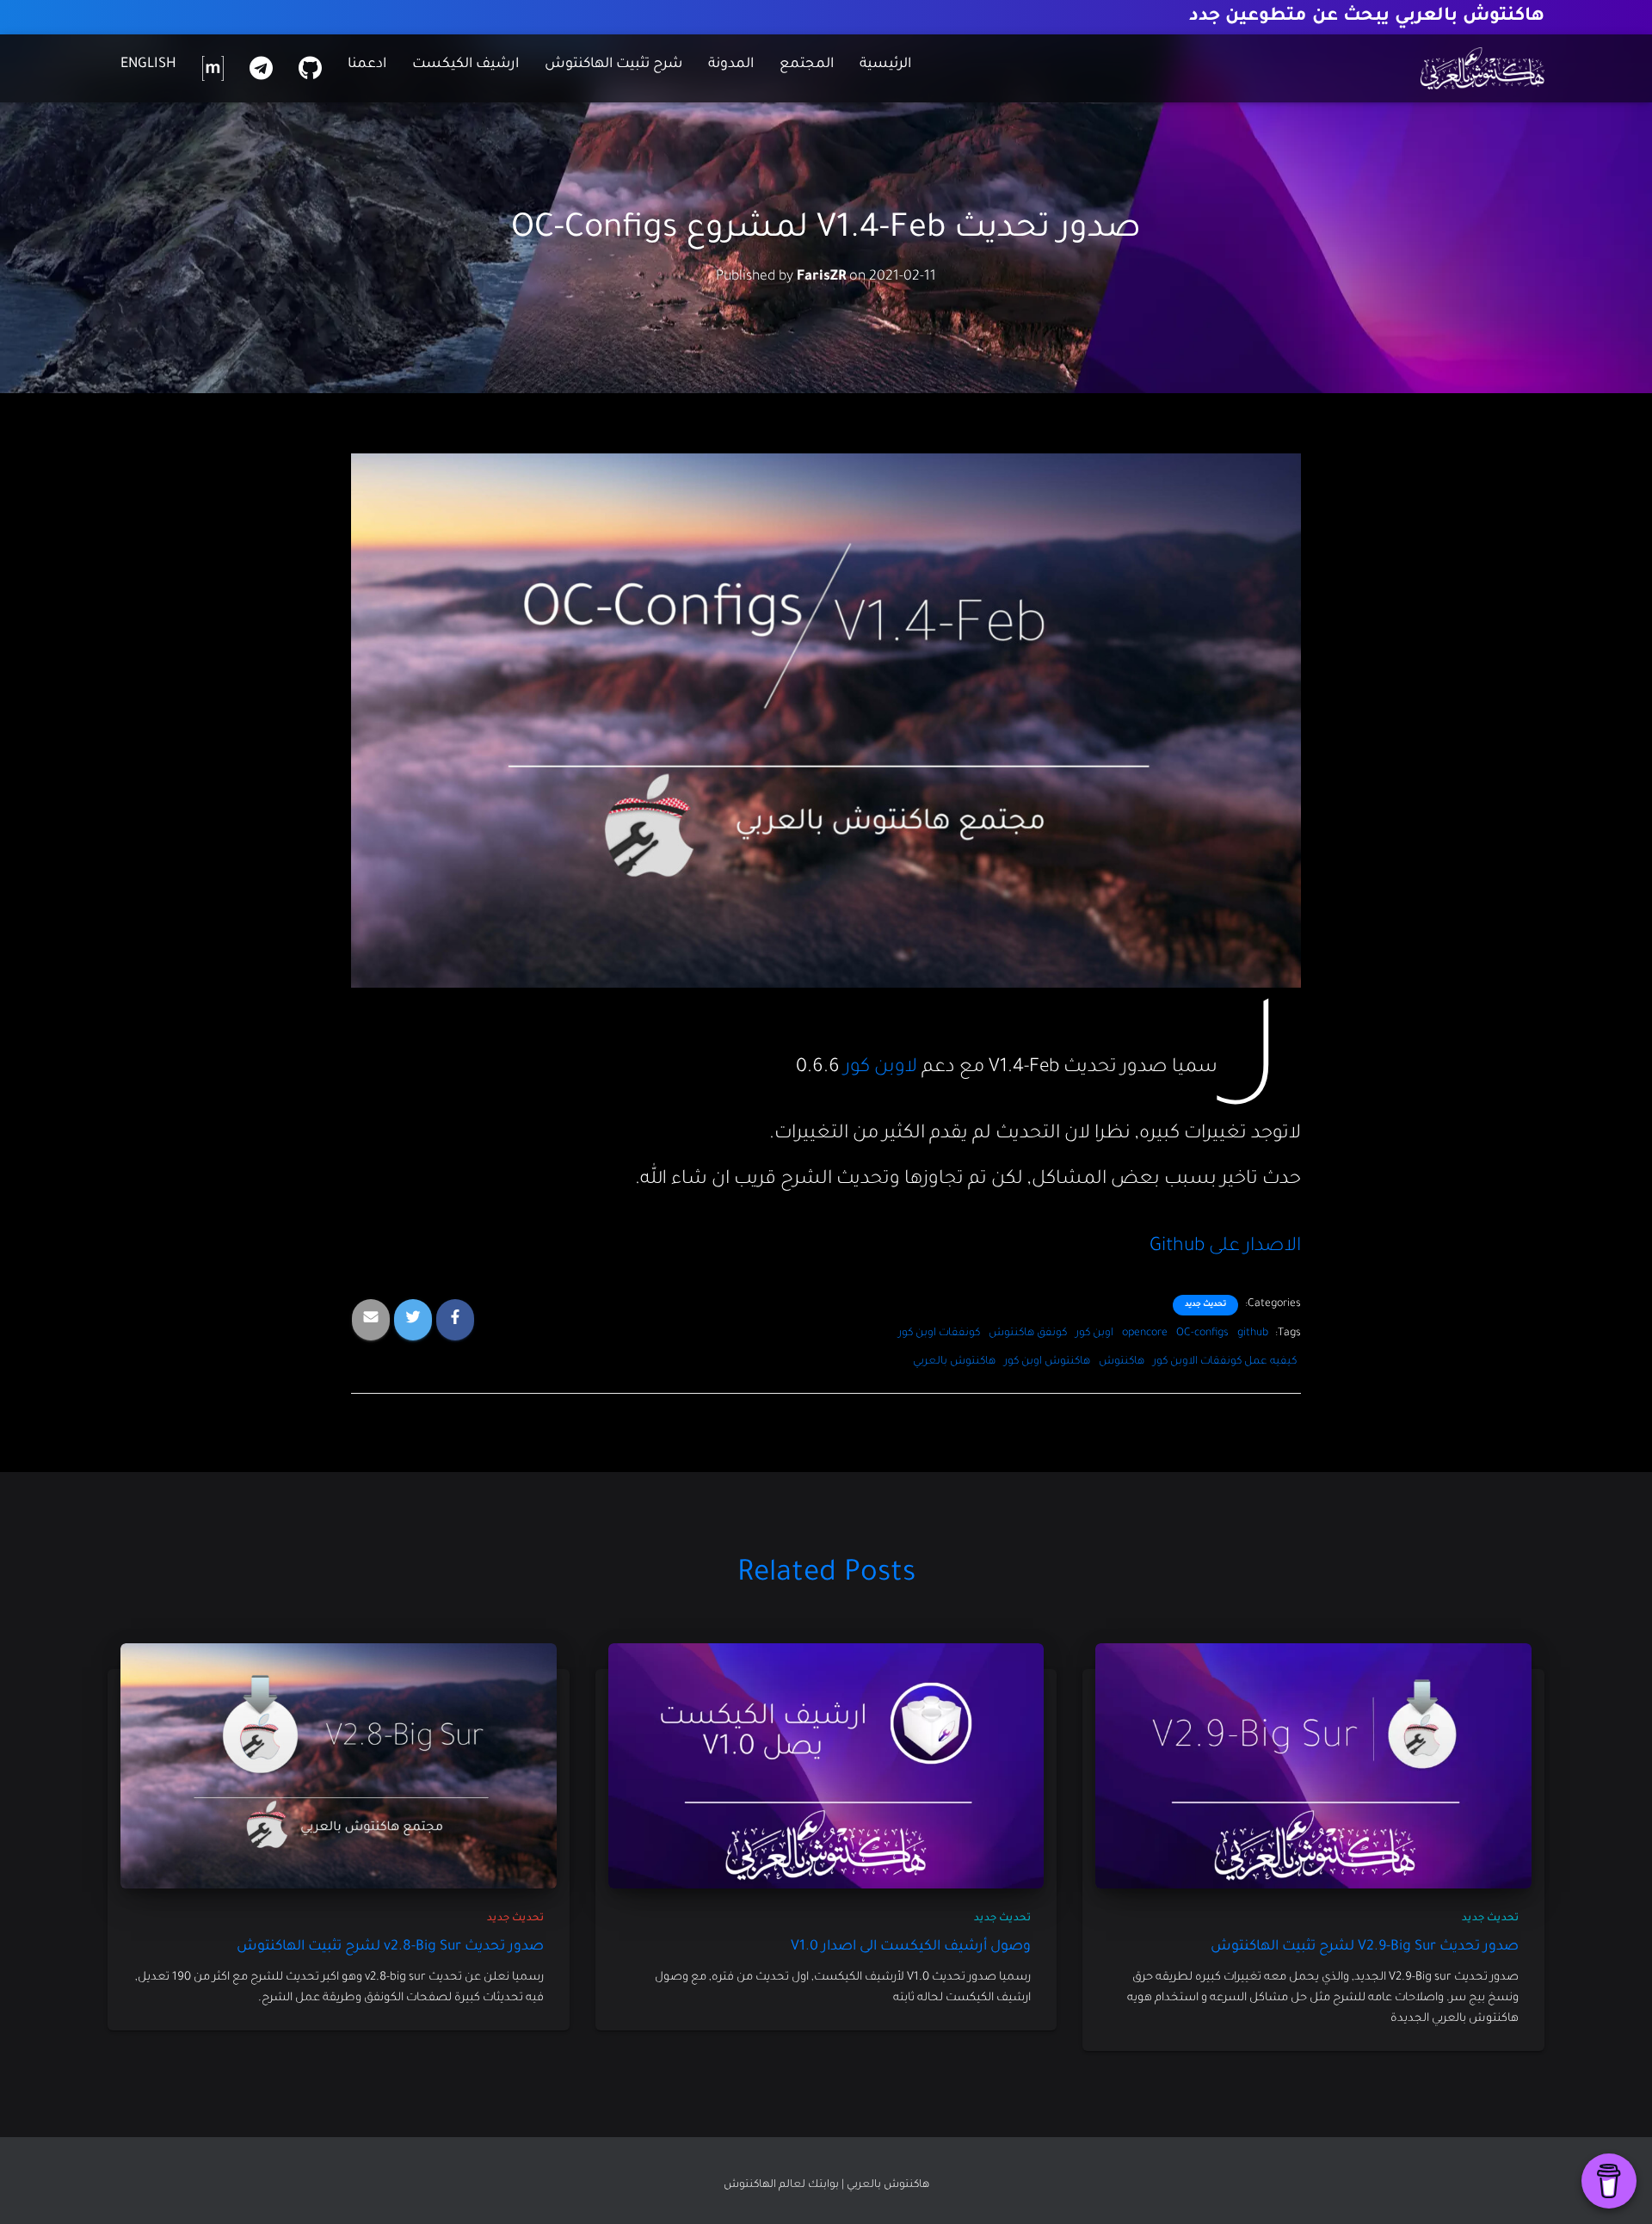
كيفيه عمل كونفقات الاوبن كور (1225, 1362)
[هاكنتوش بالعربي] (1482, 69)
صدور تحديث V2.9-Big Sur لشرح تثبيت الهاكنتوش (1365, 1947)
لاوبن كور (881, 1069)
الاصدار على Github (1225, 1248)
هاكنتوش (1122, 1362)
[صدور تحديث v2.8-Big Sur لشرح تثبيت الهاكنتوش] (339, 1767)
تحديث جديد (1205, 1305)
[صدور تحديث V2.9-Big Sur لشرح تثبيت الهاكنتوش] (1313, 1767)
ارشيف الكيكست (465, 65)
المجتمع (807, 65)
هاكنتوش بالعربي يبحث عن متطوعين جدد (1367, 17)
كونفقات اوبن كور (939, 1334)
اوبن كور (1094, 1334)
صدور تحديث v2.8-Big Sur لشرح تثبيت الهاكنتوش (390, 1947)
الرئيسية (885, 65)
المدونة (731, 65)
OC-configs (1202, 1334)
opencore (1145, 1334)
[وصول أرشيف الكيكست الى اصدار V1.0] (826, 1767)
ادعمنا (367, 65)
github (1253, 1334)
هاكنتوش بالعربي (954, 1362)
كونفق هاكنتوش (1028, 1334)
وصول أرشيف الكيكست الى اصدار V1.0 (911, 1947)
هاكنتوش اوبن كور (1047, 1362)
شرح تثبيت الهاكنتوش (613, 65)
